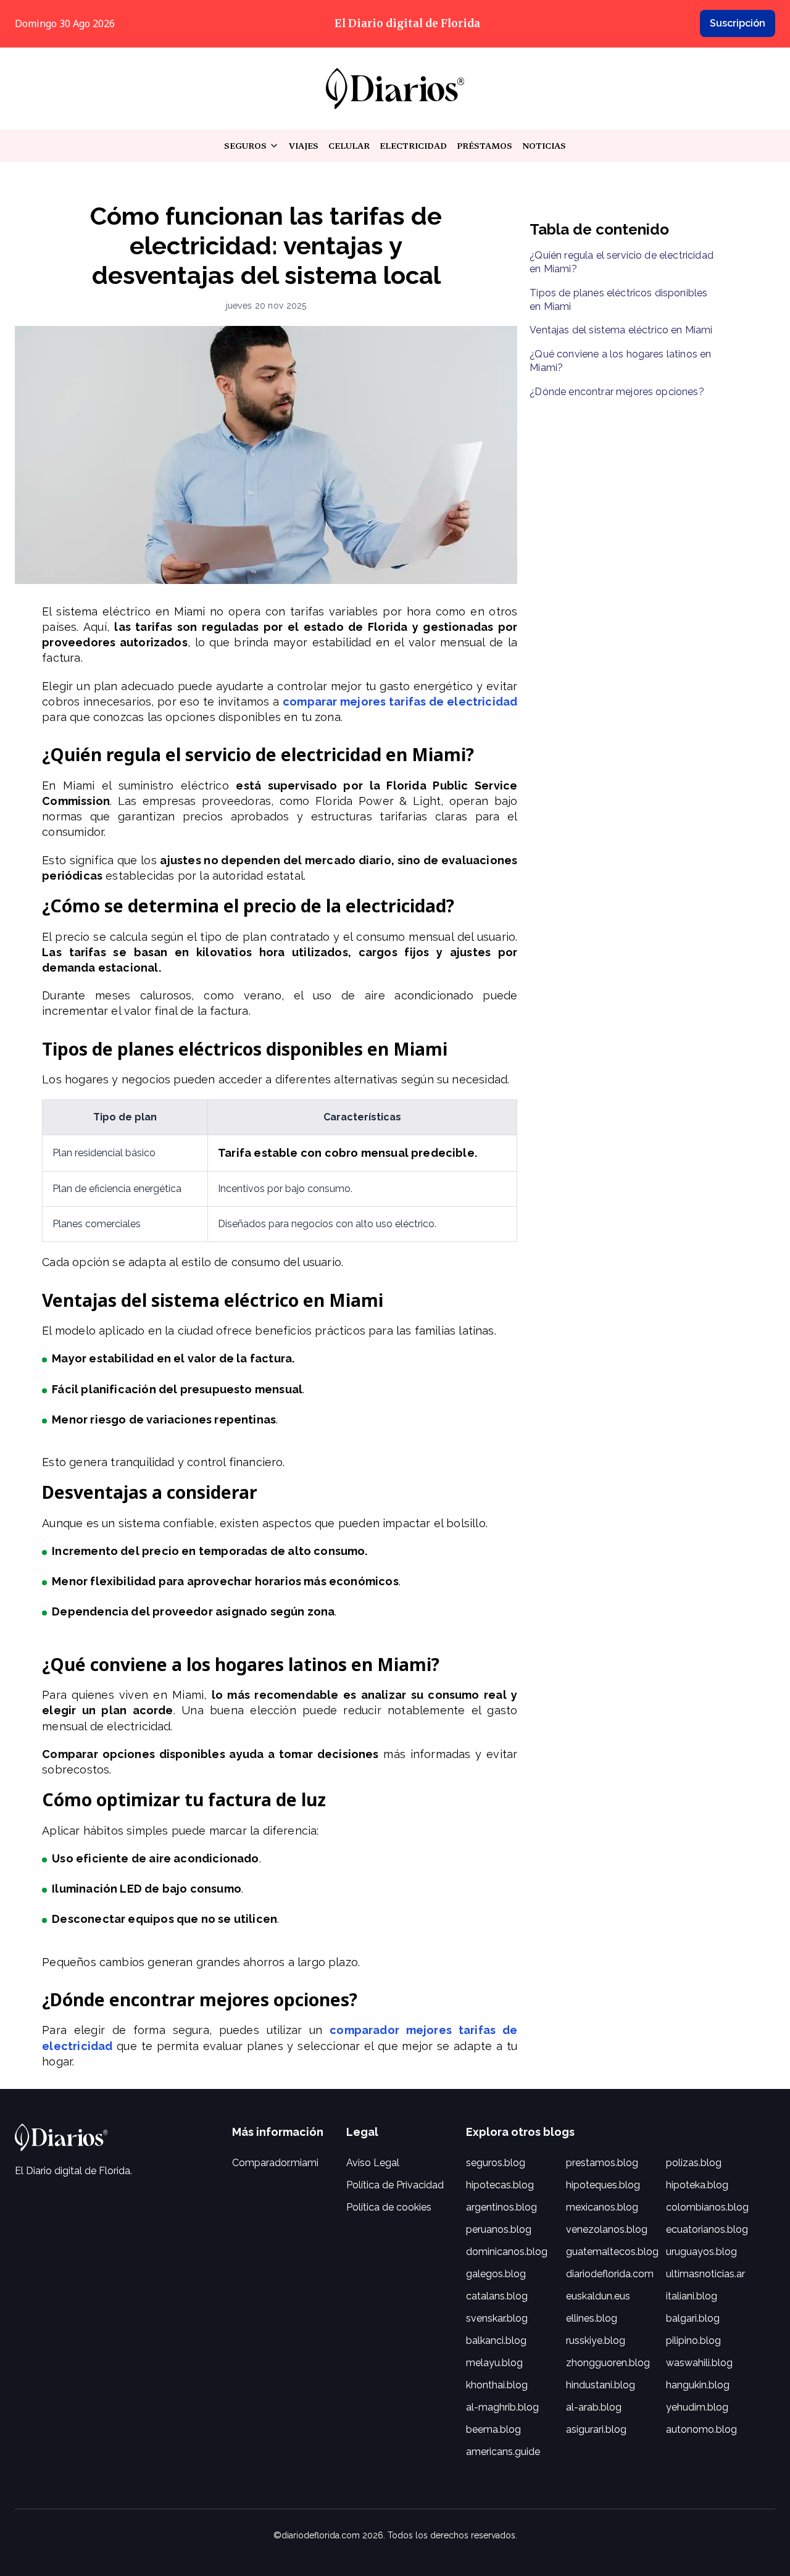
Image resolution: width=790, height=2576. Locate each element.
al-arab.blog (594, 2407)
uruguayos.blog (701, 2252)
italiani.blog (692, 2296)
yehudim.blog (697, 2407)
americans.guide (503, 2452)
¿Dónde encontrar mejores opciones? (617, 392)
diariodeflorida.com (610, 2274)
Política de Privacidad (395, 2185)
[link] (395, 89)
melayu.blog (494, 2363)
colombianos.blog (707, 2207)
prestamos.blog (602, 2163)
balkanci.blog (496, 2340)
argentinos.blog (501, 2207)
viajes (304, 146)
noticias (544, 146)
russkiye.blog (596, 2340)
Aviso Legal (373, 2163)
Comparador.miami (275, 2163)
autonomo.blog (701, 2429)
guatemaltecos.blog (612, 2252)
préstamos (484, 146)
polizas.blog (694, 2163)
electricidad (413, 146)
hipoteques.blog (603, 2185)
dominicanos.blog (507, 2252)
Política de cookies (389, 2207)
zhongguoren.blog (608, 2363)
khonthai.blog (497, 2385)
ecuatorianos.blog (707, 2229)
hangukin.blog (698, 2385)
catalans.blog (497, 2296)
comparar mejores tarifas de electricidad (400, 702)
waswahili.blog (699, 2363)
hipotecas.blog (500, 2185)
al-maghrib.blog (502, 2407)
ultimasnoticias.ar (705, 2274)
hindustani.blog (601, 2385)
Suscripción (738, 23)
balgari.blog (693, 2318)
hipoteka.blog (697, 2185)
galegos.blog (496, 2274)
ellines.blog (592, 2318)
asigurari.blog (596, 2429)
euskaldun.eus (598, 2296)
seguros (252, 146)
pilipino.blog (693, 2340)
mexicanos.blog (602, 2207)
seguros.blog (496, 2163)
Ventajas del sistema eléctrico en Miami (621, 330)
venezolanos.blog (607, 2229)
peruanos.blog (499, 2229)
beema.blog (493, 2429)
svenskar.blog (497, 2318)
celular (349, 146)
